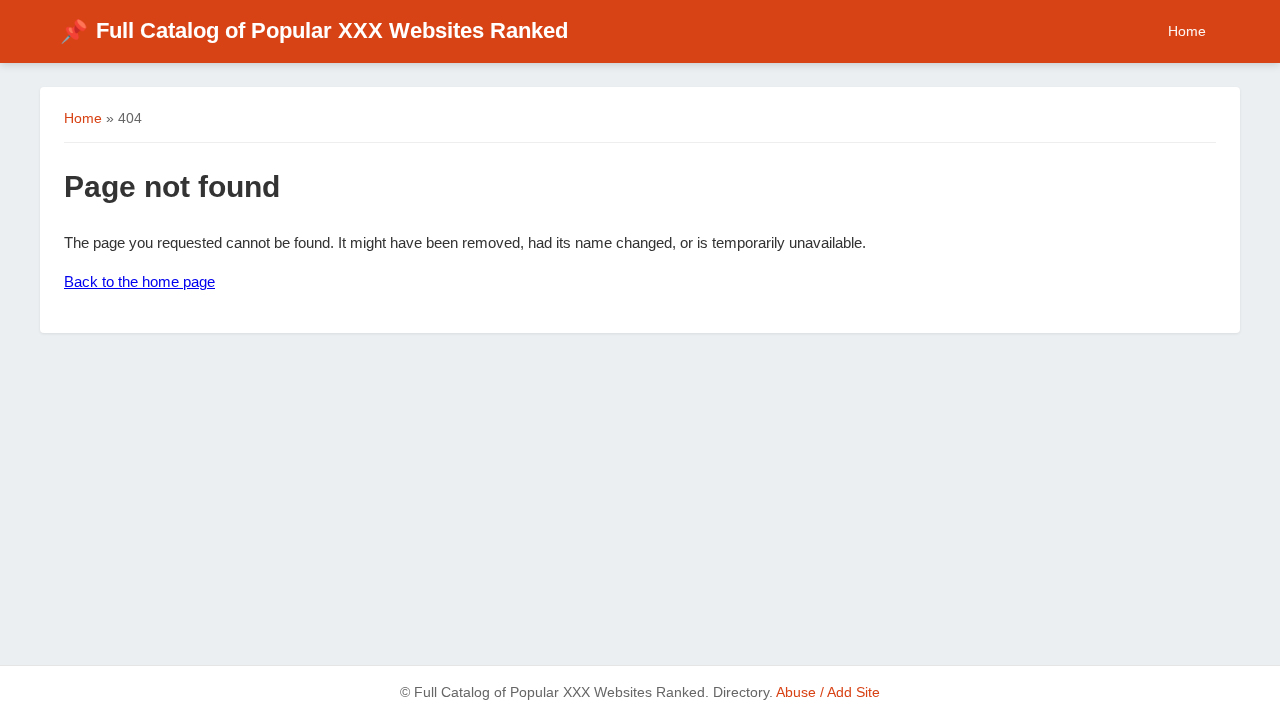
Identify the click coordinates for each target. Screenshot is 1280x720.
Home (1187, 31)
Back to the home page (139, 281)
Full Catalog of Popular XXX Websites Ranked (314, 30)
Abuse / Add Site (828, 692)
